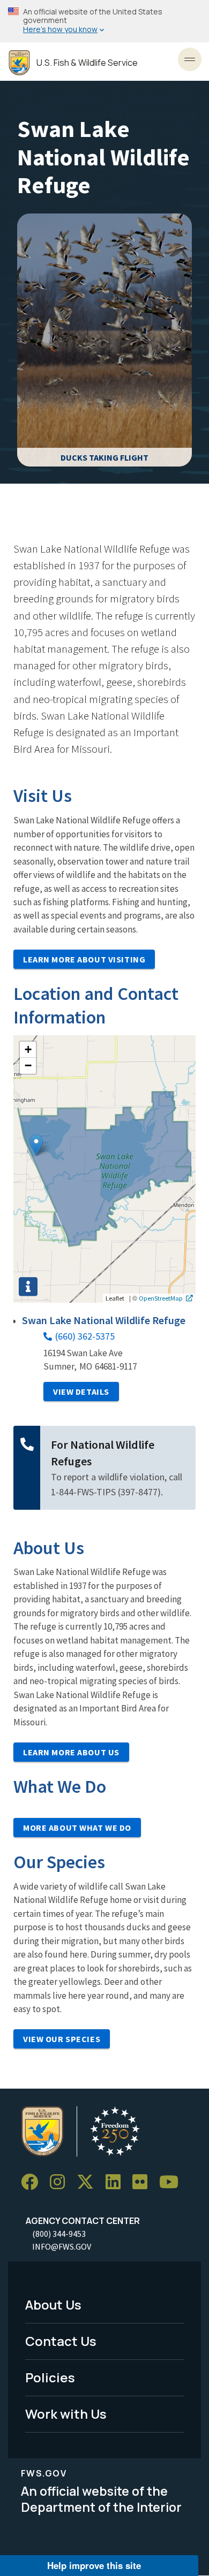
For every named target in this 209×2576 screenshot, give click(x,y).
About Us (53, 2304)
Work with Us (66, 2414)
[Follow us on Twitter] (89, 2182)
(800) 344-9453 (59, 2234)
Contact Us (61, 2341)
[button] (36, 1145)
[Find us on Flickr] (144, 2182)
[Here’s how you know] (104, 21)
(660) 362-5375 (85, 1336)
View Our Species (62, 2039)
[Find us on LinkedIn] (117, 2182)
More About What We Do (77, 1828)
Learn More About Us (71, 1752)
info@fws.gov (62, 2246)
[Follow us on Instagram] (61, 2182)
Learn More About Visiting (84, 959)
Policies (50, 2377)
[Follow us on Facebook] (33, 2182)
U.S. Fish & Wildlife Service (87, 63)
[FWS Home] (19, 63)
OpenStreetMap (161, 1298)
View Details (81, 1392)
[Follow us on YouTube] (173, 2182)
